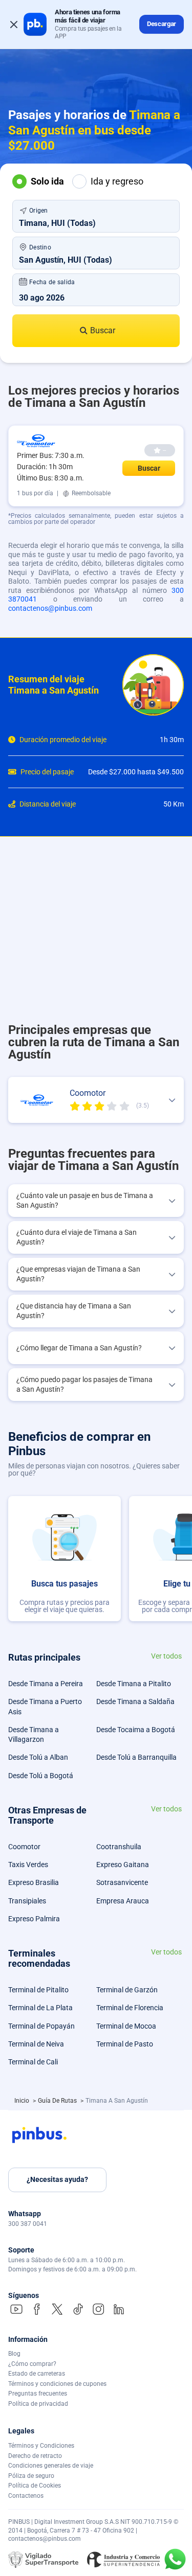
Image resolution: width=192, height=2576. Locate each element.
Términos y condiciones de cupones (57, 2384)
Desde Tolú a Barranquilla (136, 1757)
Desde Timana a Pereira (46, 1684)
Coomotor (24, 1847)
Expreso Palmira (34, 1919)
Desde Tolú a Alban (38, 1757)
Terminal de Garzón (127, 1990)
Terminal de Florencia (130, 2008)
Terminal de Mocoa (126, 2026)
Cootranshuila (119, 1847)
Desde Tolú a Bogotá (41, 1776)
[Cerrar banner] (14, 25)
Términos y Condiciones (41, 2446)
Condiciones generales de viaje (51, 2466)
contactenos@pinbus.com (50, 608)
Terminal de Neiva (36, 2044)
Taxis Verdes (28, 1865)
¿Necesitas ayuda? (57, 2179)
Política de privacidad (38, 2404)
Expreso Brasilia (34, 1882)
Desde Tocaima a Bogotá (136, 1730)
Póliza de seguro (31, 2476)
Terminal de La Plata (40, 2008)
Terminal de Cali (33, 2062)
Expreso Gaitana (123, 1865)
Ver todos (166, 1656)
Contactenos (26, 2496)
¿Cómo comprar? (32, 2364)
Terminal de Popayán (41, 2026)
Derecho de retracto (35, 2456)
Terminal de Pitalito (38, 1990)
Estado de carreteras (37, 2374)
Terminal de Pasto (125, 2044)
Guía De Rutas (58, 2101)
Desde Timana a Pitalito (134, 1684)
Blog (14, 2354)
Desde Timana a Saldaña (135, 1701)
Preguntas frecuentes (38, 2394)
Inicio (23, 2101)
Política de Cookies (35, 2486)
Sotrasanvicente (122, 1882)
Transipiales (27, 1901)
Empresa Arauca (123, 1901)
